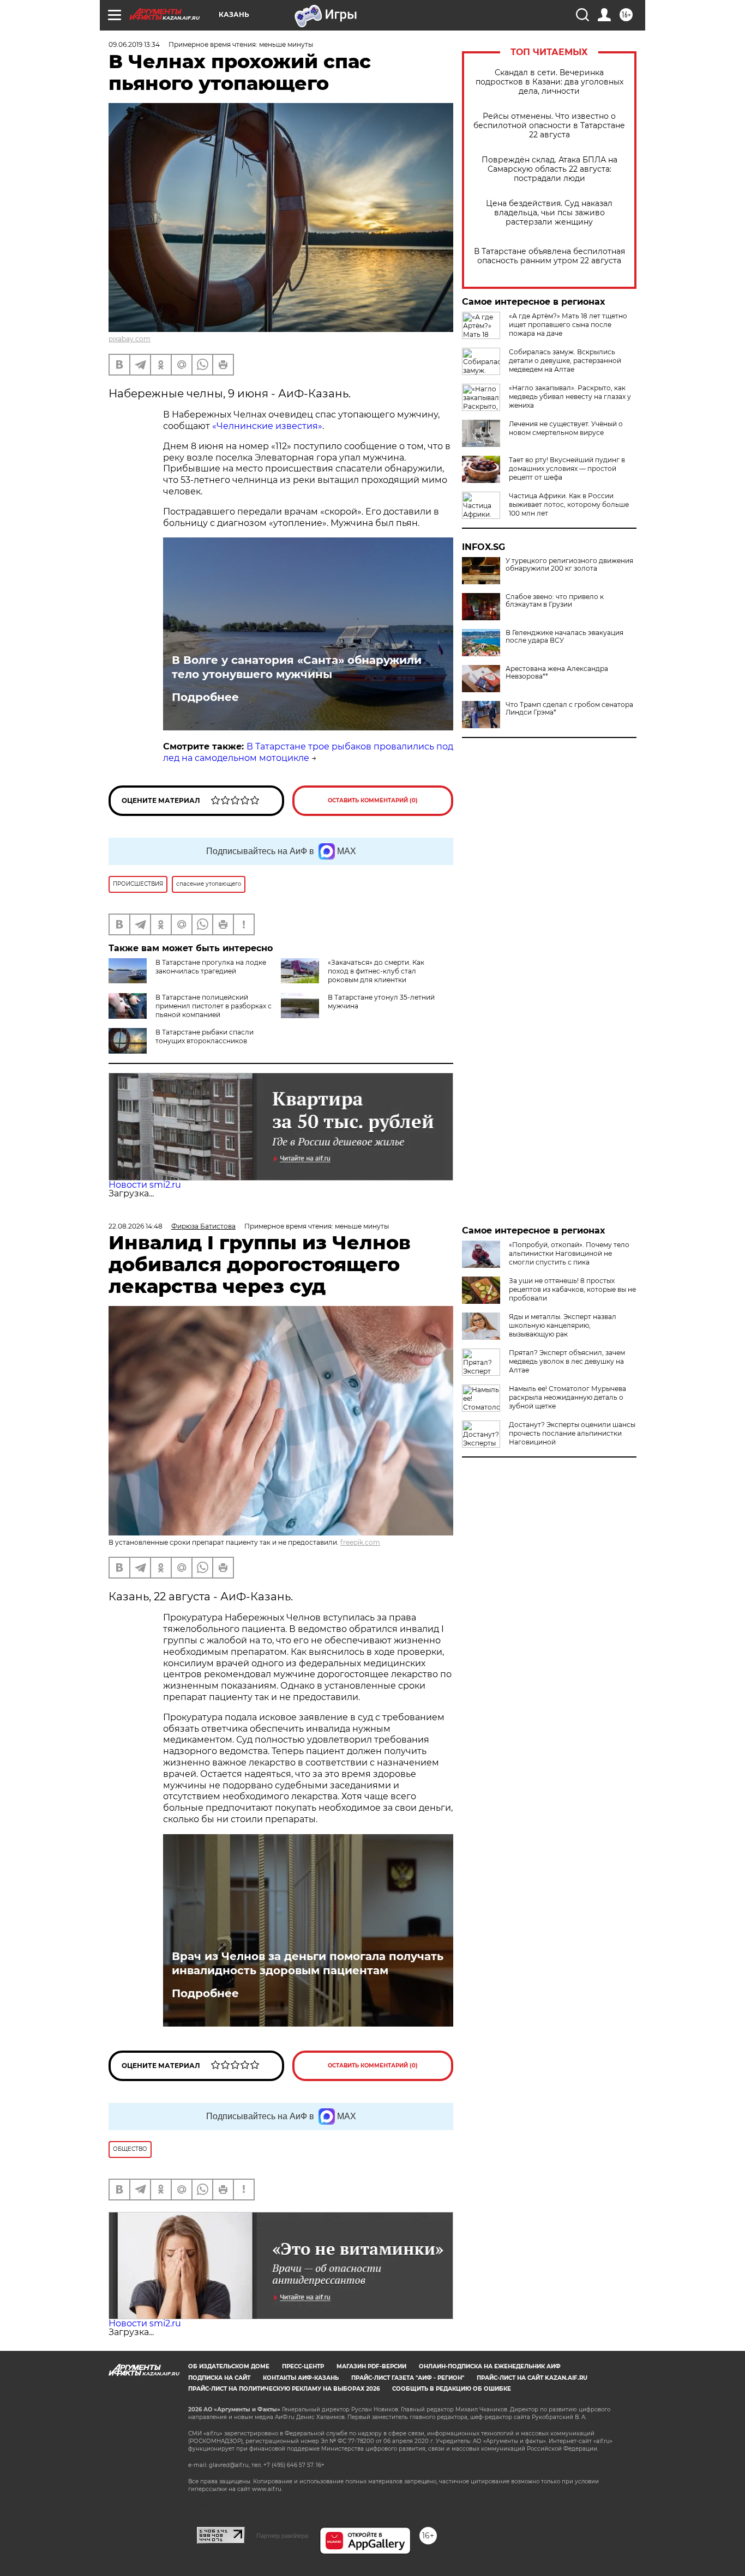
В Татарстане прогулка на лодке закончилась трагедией (211, 967)
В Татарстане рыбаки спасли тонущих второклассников (205, 1036)
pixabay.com (130, 339)
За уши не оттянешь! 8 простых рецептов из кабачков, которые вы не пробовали (572, 1289)
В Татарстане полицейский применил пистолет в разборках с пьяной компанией (214, 1006)
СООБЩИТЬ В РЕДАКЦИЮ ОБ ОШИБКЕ (452, 2389)
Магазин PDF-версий (371, 2366)
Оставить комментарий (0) (373, 800)
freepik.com (360, 1542)
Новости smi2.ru (145, 1185)
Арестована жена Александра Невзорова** (557, 673)
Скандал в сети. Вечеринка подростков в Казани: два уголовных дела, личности (549, 82)
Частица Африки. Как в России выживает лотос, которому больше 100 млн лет (569, 504)
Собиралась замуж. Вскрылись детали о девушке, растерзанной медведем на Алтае (565, 361)
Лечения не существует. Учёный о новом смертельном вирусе (566, 428)
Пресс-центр (303, 2366)
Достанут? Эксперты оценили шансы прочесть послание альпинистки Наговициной (572, 1433)
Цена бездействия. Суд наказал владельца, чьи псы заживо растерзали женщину (549, 213)
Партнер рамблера (282, 2536)
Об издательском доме (229, 2366)
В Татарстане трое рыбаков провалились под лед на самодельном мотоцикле (308, 752)
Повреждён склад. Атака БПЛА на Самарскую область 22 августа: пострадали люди (549, 169)
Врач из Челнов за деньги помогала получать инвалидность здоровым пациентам (308, 1963)
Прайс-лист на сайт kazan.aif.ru (532, 2378)
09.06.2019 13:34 (134, 44)
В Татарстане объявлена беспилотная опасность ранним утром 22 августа (549, 256)
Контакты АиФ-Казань (301, 2378)
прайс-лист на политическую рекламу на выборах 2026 (284, 2389)
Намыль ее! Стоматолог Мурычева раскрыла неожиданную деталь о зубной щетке (567, 1397)
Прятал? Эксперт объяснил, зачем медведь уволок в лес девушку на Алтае (567, 1361)
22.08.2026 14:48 (136, 1226)
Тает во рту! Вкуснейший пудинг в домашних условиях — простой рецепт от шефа (567, 468)
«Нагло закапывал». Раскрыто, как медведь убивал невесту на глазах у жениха (570, 397)
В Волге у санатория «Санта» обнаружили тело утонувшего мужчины (297, 667)
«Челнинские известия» (266, 426)
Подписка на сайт (219, 2378)
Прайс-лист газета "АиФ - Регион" (408, 2378)
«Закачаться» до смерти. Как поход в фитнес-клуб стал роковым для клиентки (376, 971)
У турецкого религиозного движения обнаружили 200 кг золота (569, 565)
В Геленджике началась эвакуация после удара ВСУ (564, 637)
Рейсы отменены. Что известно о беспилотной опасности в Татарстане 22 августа (549, 126)
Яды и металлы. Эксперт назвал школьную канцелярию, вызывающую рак (563, 1325)
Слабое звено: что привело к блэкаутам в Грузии (555, 601)
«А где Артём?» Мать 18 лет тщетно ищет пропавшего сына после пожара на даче (568, 325)
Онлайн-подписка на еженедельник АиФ (490, 2366)
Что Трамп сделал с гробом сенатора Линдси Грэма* (569, 709)
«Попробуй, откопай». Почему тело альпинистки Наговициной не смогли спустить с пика (569, 1253)
